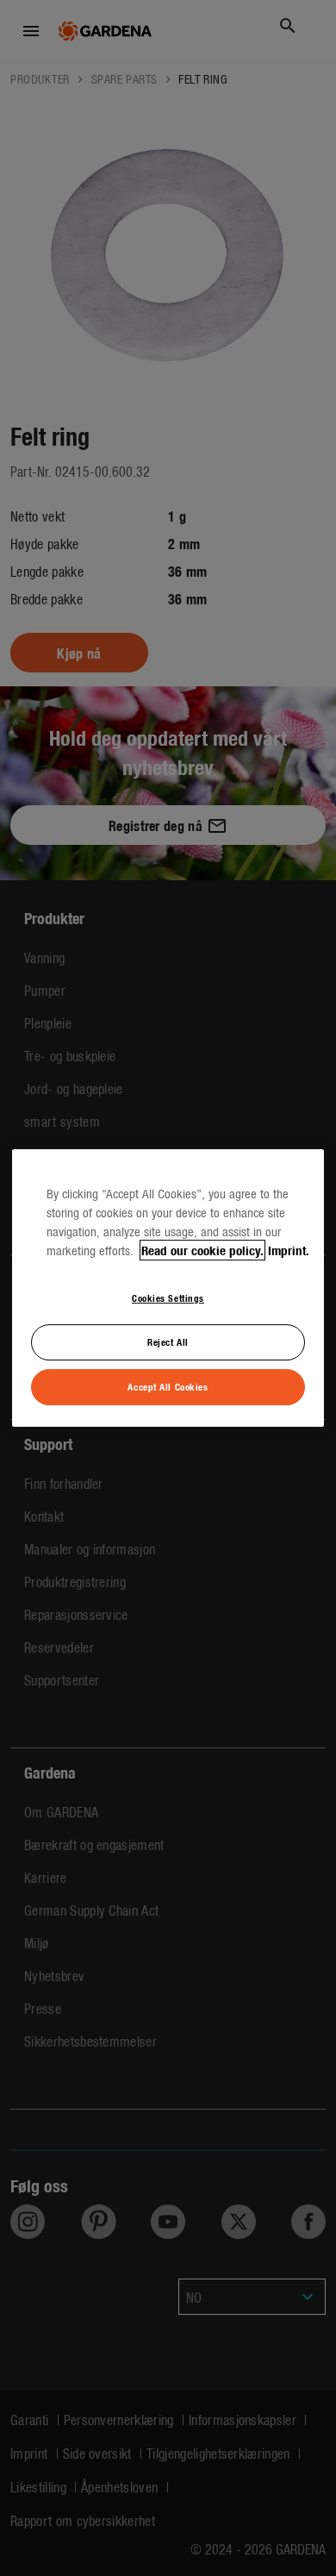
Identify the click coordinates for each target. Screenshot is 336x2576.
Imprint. (289, 1250)
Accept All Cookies (168, 1386)
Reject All (168, 1341)
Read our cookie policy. (202, 1250)
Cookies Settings (168, 1297)
